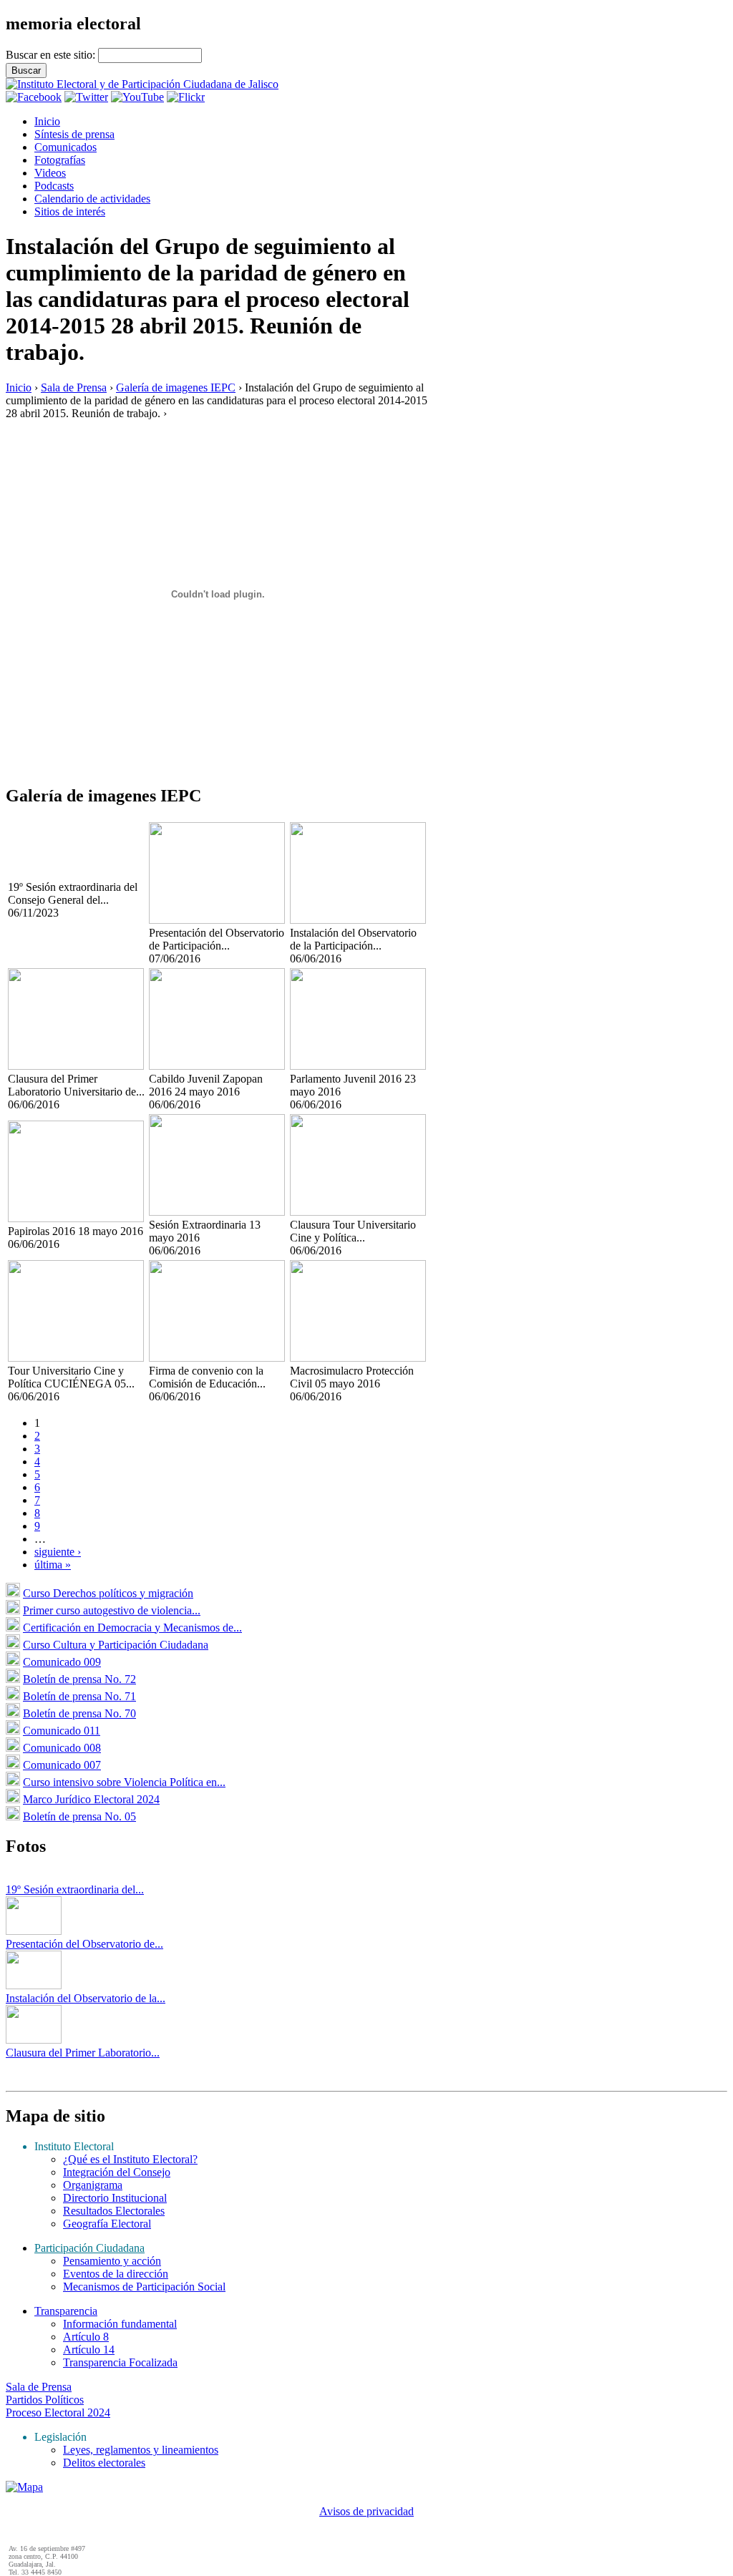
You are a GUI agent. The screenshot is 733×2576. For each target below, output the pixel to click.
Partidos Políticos (45, 2400)
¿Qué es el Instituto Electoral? (130, 2159)
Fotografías (60, 160)
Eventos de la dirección (116, 2274)
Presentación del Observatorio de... (84, 1944)
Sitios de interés (70, 211)
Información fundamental (120, 2324)
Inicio (47, 121)
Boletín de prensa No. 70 (79, 1713)
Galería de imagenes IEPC (176, 387)
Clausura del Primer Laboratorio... (83, 2053)
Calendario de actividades (92, 199)
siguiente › (58, 1552)
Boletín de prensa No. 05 (79, 1816)
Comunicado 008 (62, 1748)
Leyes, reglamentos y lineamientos (141, 2450)
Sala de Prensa (74, 387)
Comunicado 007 (62, 1765)
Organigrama (93, 2185)
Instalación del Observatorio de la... (86, 1998)
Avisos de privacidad (366, 2511)
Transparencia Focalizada (120, 2362)
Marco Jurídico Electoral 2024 (91, 1799)
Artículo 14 (89, 2350)
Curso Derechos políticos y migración (108, 1593)
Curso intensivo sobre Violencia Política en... (124, 1782)
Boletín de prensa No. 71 (79, 1696)
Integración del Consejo (117, 2172)
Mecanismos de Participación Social (144, 2287)
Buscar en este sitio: (52, 55)
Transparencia (66, 2311)
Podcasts (54, 186)
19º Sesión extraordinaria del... (75, 1889)
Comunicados (65, 147)
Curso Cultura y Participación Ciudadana (116, 1645)
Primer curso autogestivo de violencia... (112, 1610)
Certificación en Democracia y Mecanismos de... (132, 1628)
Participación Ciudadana (89, 2248)
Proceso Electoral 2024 (58, 2412)
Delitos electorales (104, 2463)
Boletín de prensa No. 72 (79, 1679)
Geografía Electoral (107, 2224)
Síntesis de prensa (74, 134)
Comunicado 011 (62, 1731)
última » (53, 1565)
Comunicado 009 (62, 1662)
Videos (50, 173)
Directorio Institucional (115, 2198)
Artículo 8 (86, 2337)
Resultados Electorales (114, 2211)
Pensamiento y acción (112, 2261)
